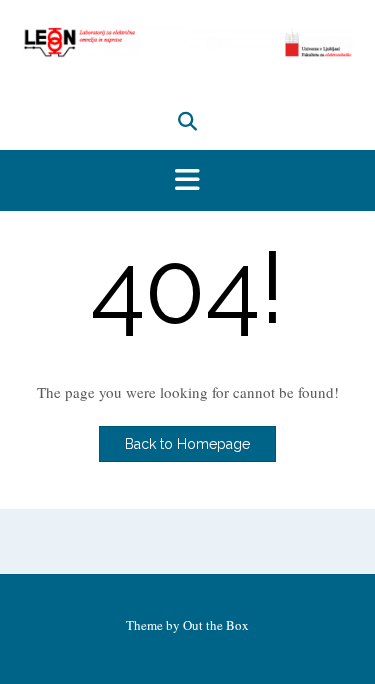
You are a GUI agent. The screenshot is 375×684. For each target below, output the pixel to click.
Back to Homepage (187, 444)
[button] (187, 181)
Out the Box (216, 625)
